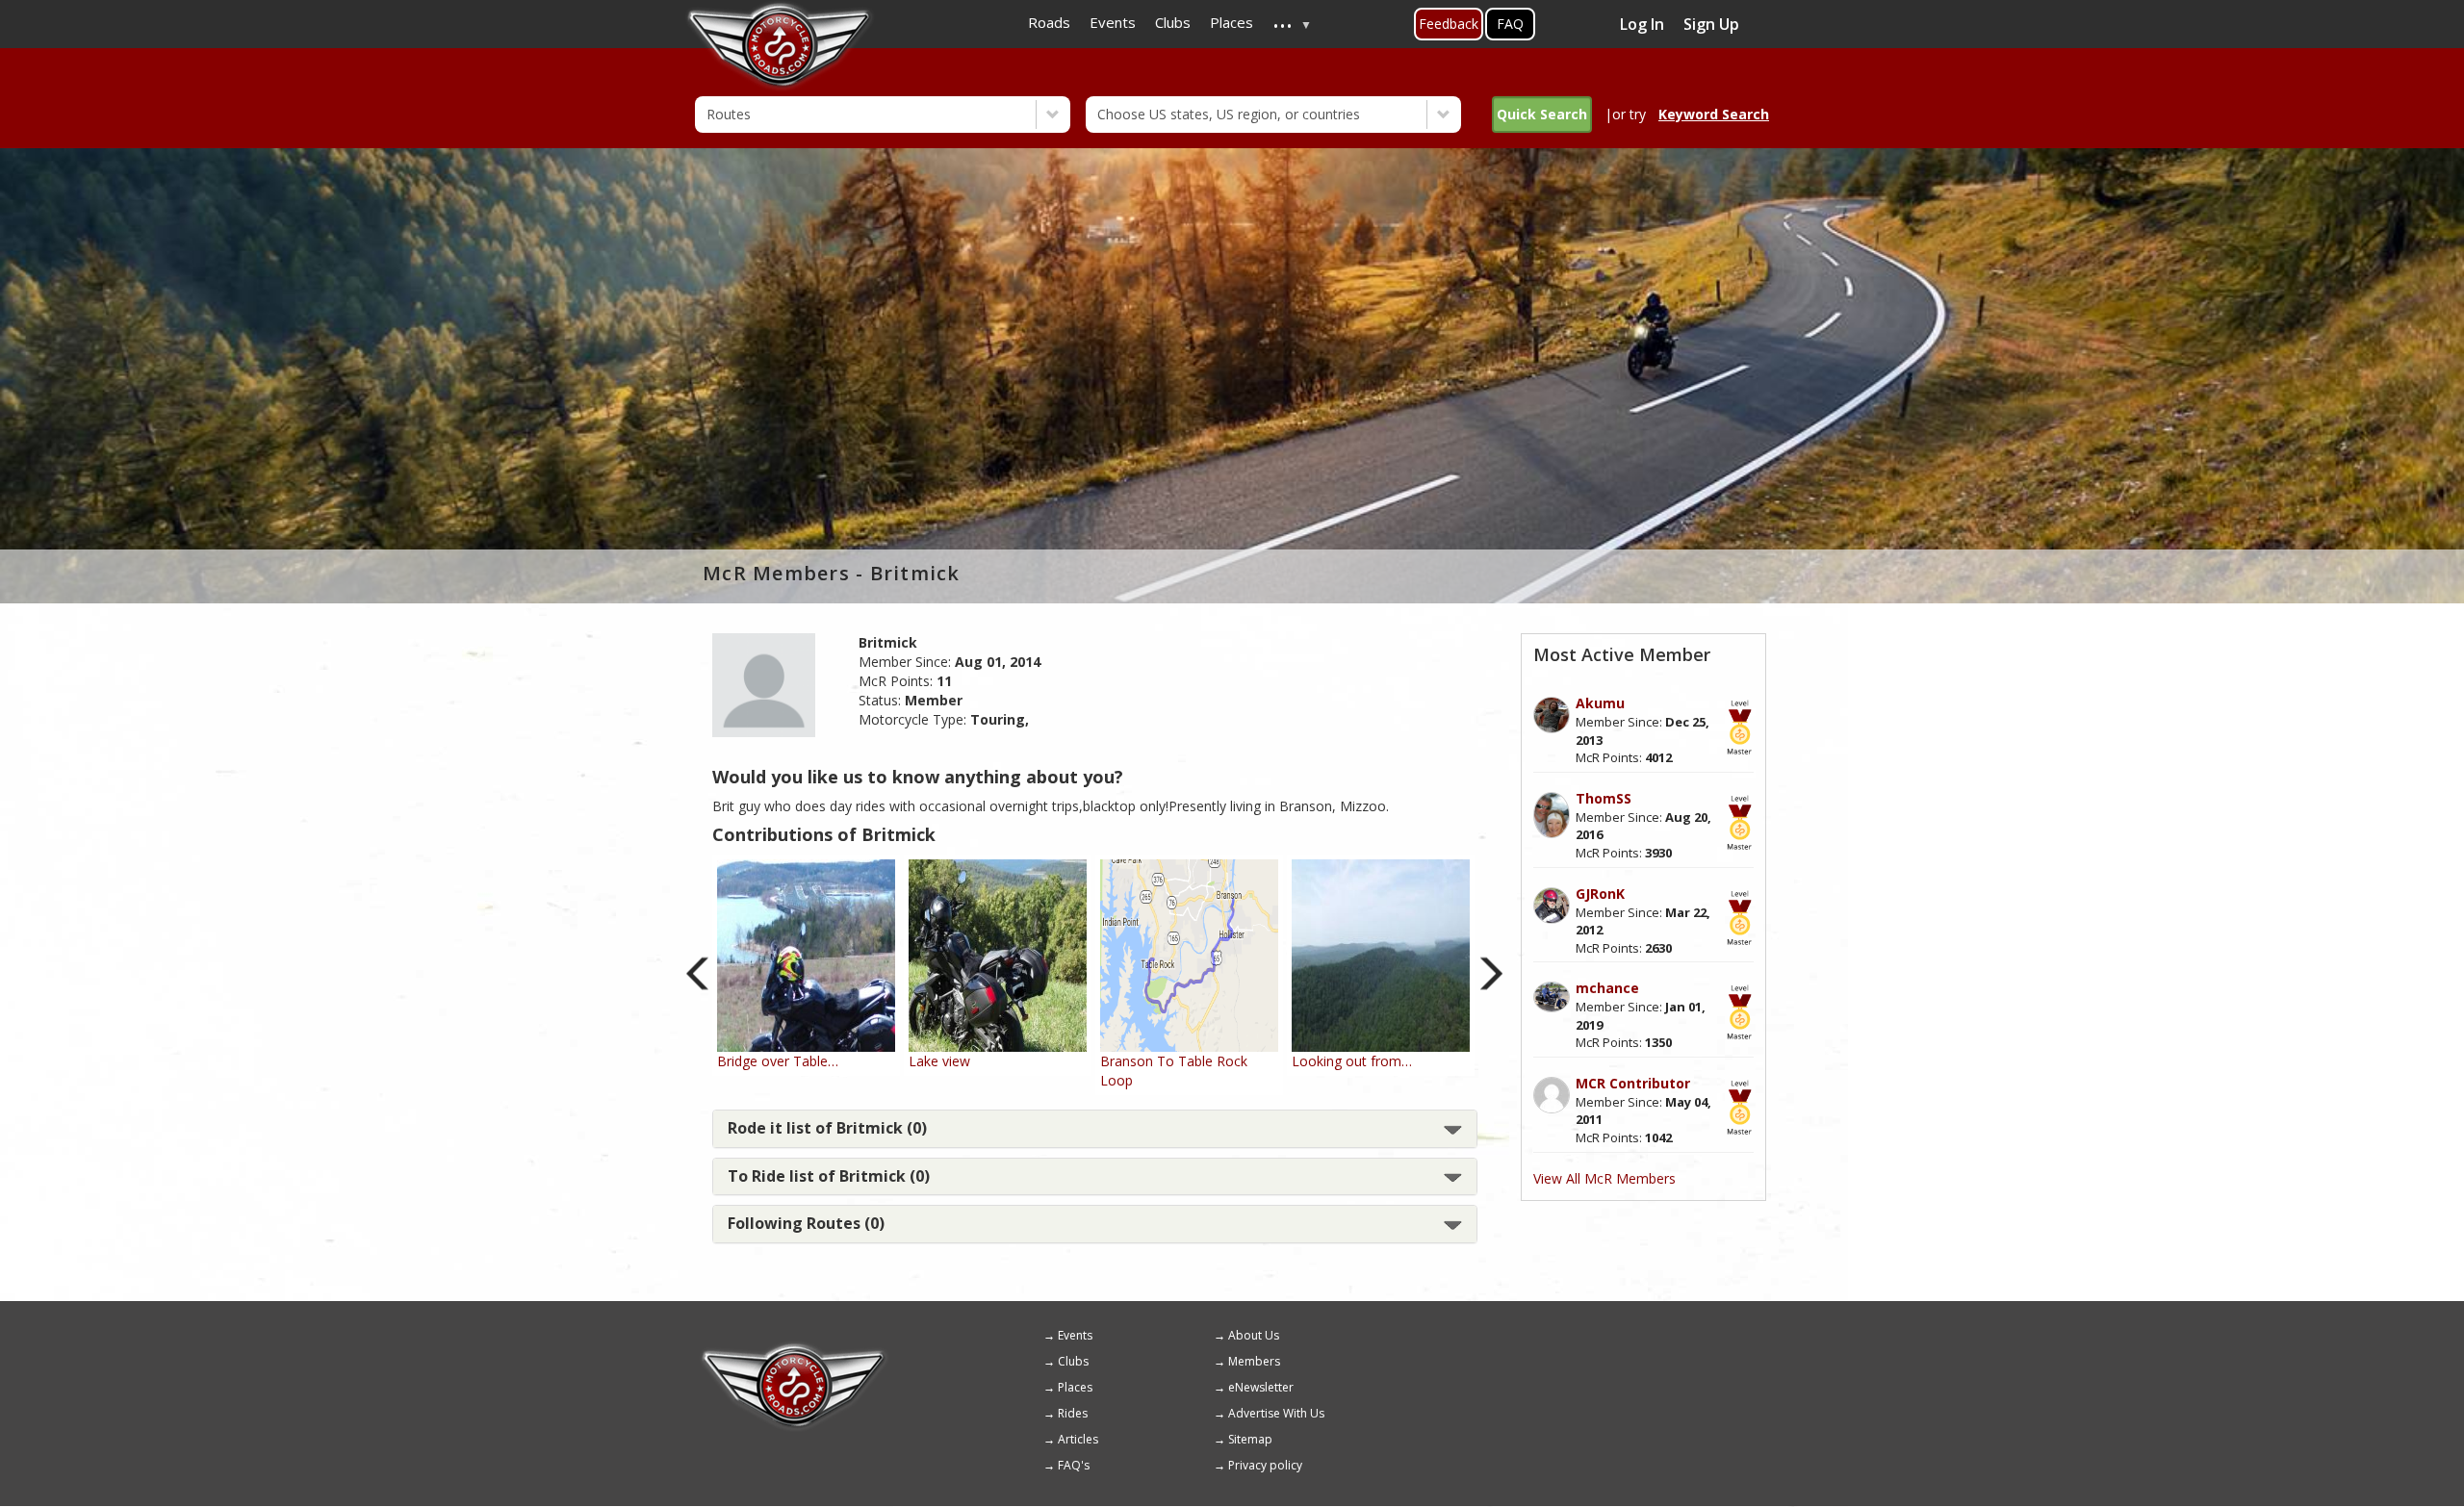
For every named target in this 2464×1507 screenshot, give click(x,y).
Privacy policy (1265, 1465)
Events (1075, 1335)
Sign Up (1711, 24)
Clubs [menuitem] (1173, 22)
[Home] (794, 1349)
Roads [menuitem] (1049, 22)
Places (1075, 1387)
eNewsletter (1261, 1387)
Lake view (939, 1061)
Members (1254, 1361)
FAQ (1510, 24)
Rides (1073, 1413)
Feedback (1449, 24)
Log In (1642, 24)
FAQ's (1074, 1465)
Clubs (1073, 1361)
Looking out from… (1352, 1061)
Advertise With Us (1276, 1413)
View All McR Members (1604, 1178)
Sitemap (1250, 1439)
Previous (698, 973)
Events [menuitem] (1113, 22)
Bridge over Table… (778, 1061)
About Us (1254, 1335)
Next (1491, 973)
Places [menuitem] (1232, 22)
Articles (1078, 1439)
